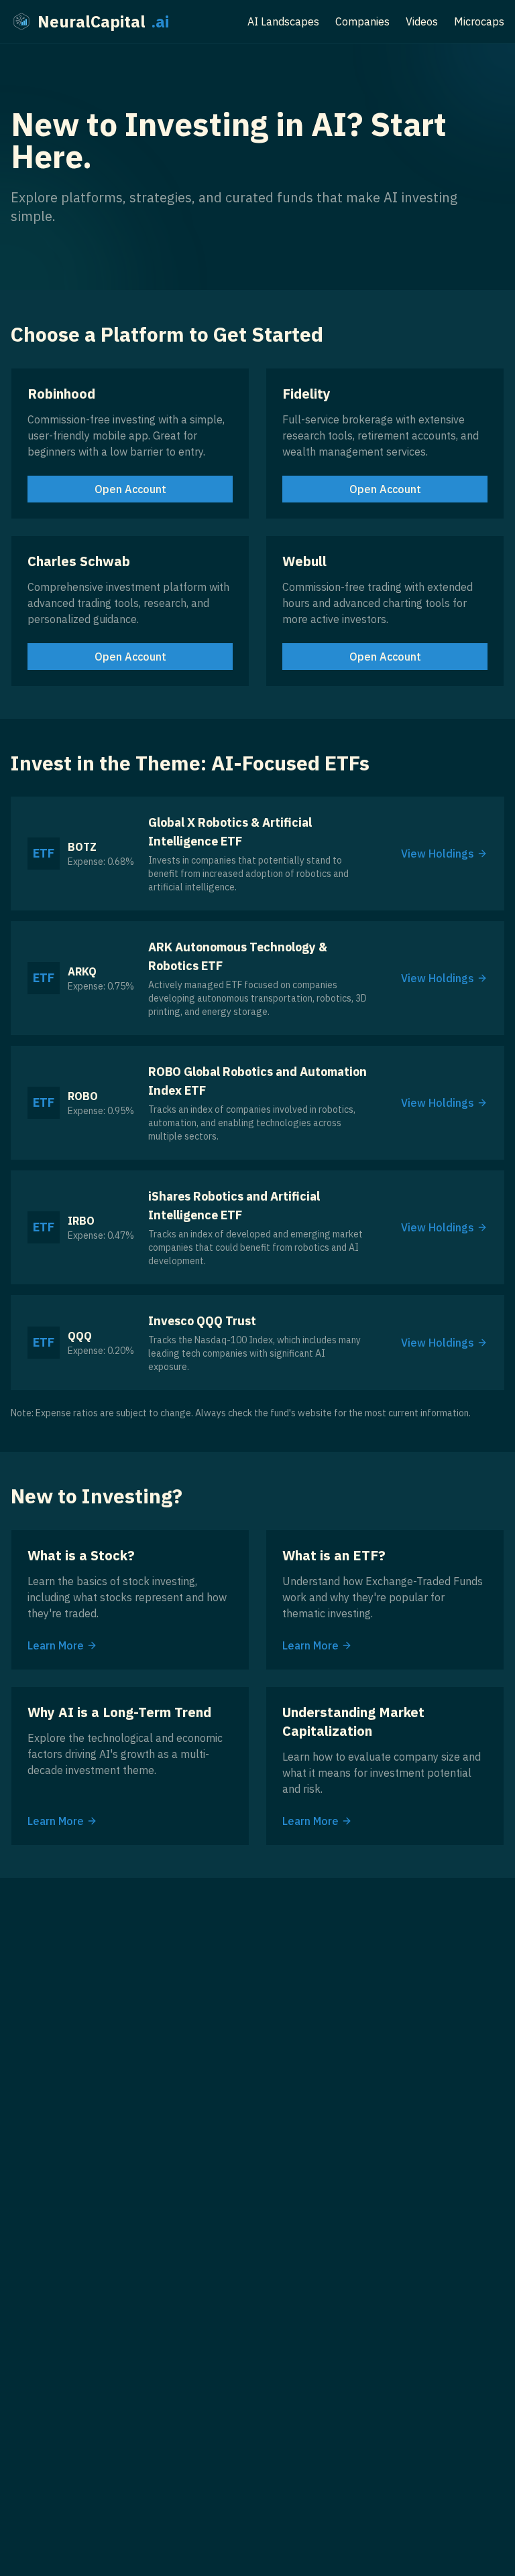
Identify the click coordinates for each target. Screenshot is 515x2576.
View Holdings (438, 854)
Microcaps (479, 21)
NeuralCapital (103, 21)
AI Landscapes (283, 21)
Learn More (56, 1645)
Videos (422, 21)
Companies (362, 21)
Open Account (130, 489)
